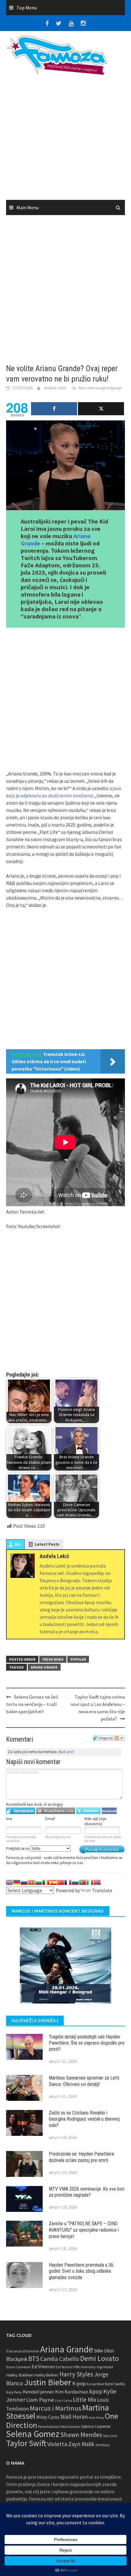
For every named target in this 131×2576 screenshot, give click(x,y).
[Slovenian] (24, 1882)
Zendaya (103, 2445)
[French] (68, 1882)
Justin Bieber (48, 2382)
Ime (9, 1819)
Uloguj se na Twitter (88, 1811)
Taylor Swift (26, 2443)
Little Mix (85, 2400)
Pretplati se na (18, 1848)
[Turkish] (61, 1882)
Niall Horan (74, 2417)
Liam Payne (40, 2400)
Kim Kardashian (72, 2392)
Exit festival (64, 2367)
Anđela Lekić (55, 388)
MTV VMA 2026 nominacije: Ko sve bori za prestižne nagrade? (87, 2192)
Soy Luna (110, 2436)
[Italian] (90, 1882)
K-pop (79, 2383)
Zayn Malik (81, 2444)
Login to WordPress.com (56, 1811)
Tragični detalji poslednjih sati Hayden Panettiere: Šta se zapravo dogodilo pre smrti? (87, 2043)
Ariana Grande (44, 1667)
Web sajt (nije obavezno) (95, 1821)
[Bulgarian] (39, 1882)
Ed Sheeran (43, 2367)
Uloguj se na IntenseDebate (21, 1811)
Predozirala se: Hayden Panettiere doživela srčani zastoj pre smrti (81, 2157)
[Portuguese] (83, 1882)
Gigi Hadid (105, 2367)
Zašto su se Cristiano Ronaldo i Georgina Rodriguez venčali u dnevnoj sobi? (84, 2119)
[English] (9, 1882)
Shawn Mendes (81, 2435)
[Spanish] (53, 1882)
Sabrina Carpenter (96, 2426)
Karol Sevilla (115, 2384)
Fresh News (53, 1659)
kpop (96, 2391)
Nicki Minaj (96, 2418)
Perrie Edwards (49, 2427)
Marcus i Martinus (56, 2408)
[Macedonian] (31, 1882)
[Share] (54, 409)
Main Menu (28, 207)
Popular (78, 1659)
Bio (18, 1544)
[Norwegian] (97, 1882)
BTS (34, 2358)
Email (50, 1819)
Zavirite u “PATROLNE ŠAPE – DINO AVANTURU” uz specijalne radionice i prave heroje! (84, 2230)
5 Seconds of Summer (23, 2351)
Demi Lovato (99, 2358)
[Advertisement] (65, 140)
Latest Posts (47, 1544)
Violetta (57, 2444)
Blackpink (17, 2359)
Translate (102, 1890)
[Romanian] (46, 1882)
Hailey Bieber (47, 2375)
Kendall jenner (39, 2392)
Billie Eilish (104, 2351)
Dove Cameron (18, 2367)
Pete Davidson (70, 2427)
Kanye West (95, 2384)
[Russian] (75, 1882)
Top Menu (27, 8)
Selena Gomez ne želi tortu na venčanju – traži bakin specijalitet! (32, 1704)
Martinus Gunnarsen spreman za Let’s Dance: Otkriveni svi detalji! (84, 2081)
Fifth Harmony (84, 2367)
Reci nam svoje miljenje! (100, 388)
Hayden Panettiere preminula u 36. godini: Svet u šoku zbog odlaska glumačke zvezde (81, 2271)
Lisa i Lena (63, 2400)
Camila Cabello (60, 2359)
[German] (17, 1882)
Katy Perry (14, 2392)
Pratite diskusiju (119, 1738)
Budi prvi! (66, 1752)
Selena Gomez (33, 2434)
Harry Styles (76, 2374)
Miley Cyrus (48, 2417)
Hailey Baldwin (20, 2375)
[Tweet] (101, 409)
